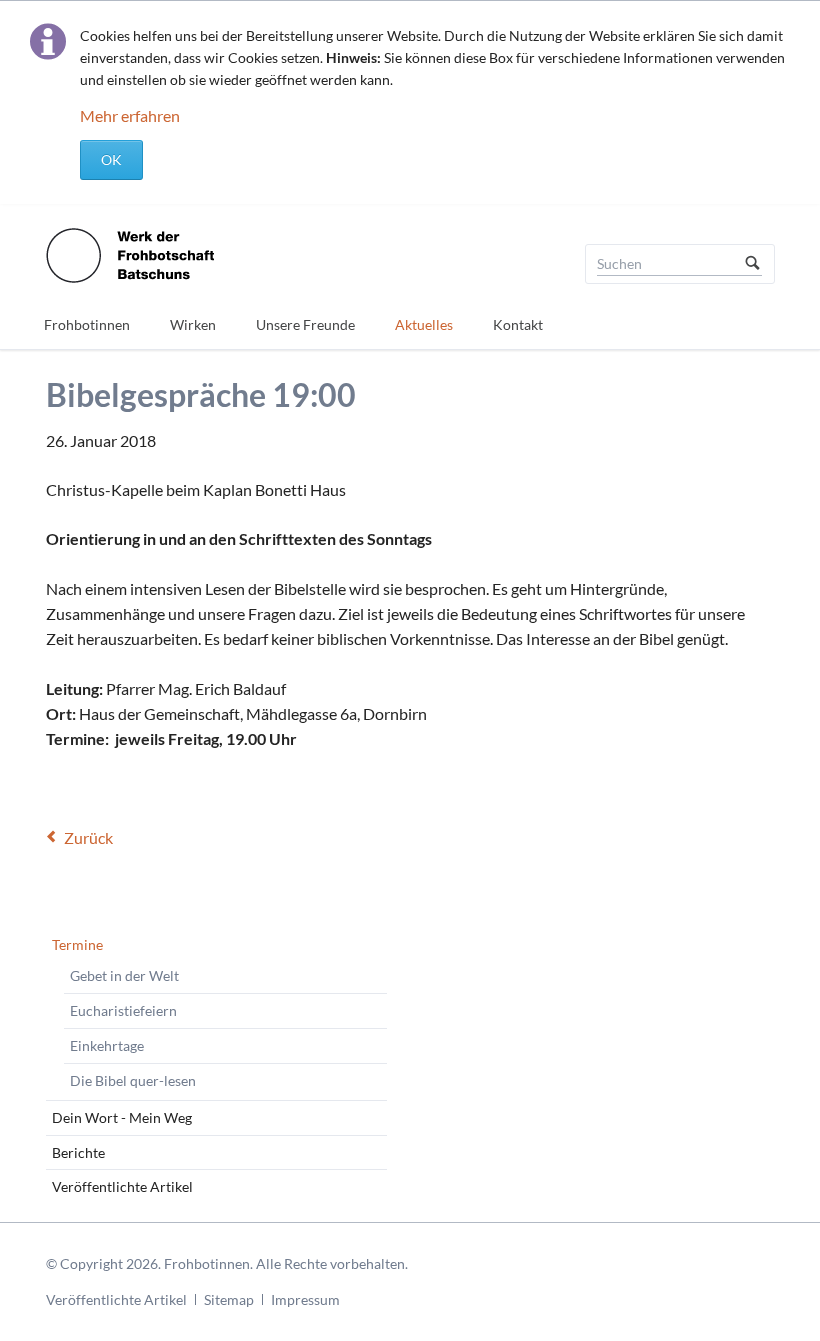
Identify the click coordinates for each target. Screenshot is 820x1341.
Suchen (753, 264)
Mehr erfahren (130, 115)
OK (111, 159)
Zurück (88, 837)
